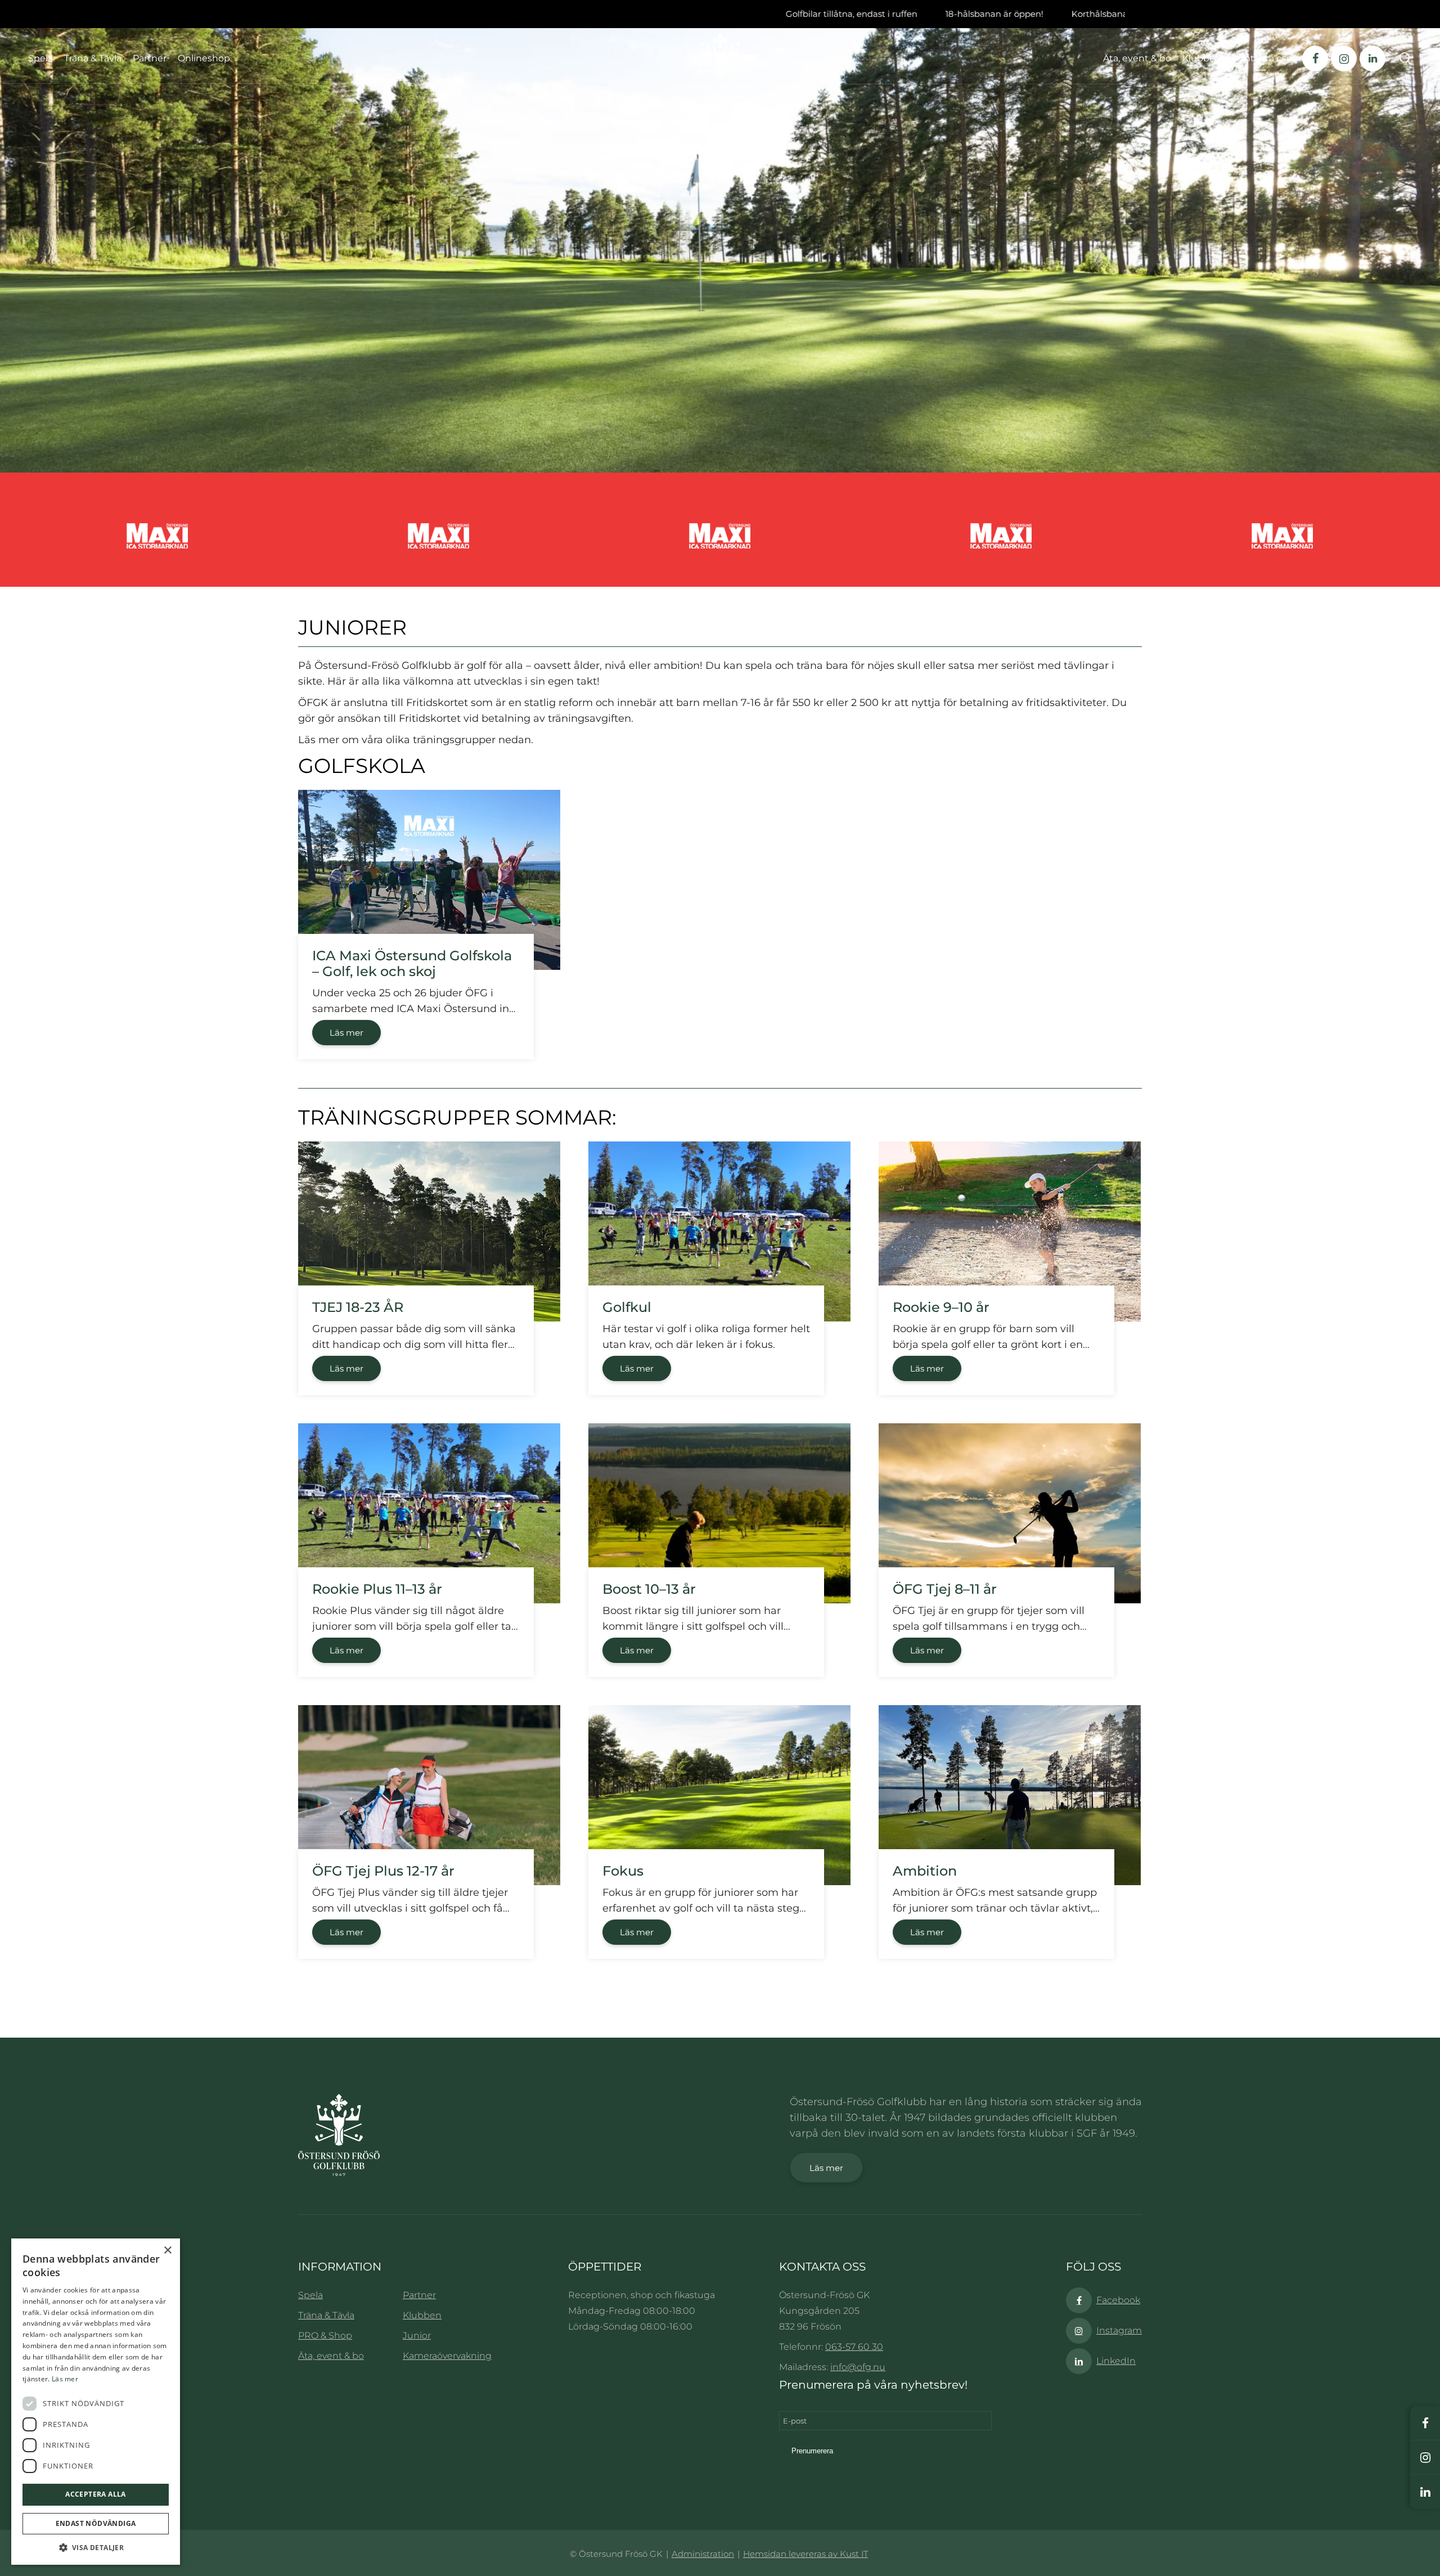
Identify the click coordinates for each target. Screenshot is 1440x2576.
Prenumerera (812, 2451)
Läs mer (346, 1033)
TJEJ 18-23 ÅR (358, 1307)
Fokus (623, 1871)
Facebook (1118, 2300)
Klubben (422, 2315)
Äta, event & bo (331, 2356)
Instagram (1119, 2330)
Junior (417, 2336)
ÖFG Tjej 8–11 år (945, 1589)
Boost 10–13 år (649, 1589)
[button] (96, 2548)
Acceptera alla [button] (96, 2494)
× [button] (167, 2251)
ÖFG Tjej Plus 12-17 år (383, 1871)
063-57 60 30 (854, 2347)
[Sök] (1406, 59)
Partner (150, 58)
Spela (40, 58)
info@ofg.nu (858, 2367)
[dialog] (96, 2402)
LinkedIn (1116, 2361)
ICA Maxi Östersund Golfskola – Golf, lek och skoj (412, 963)
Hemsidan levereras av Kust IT (805, 2554)
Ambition (925, 1871)
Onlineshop (204, 58)
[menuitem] (1143, 58)
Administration (703, 2554)
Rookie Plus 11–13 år (377, 1589)
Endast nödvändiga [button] (96, 2523)
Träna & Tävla (93, 58)
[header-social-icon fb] (1315, 59)
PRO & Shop (325, 2336)
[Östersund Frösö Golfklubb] (720, 69)
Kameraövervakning (447, 2356)
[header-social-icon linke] (1372, 59)
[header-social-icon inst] (1344, 59)
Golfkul (627, 1307)
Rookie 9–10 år (941, 1307)
